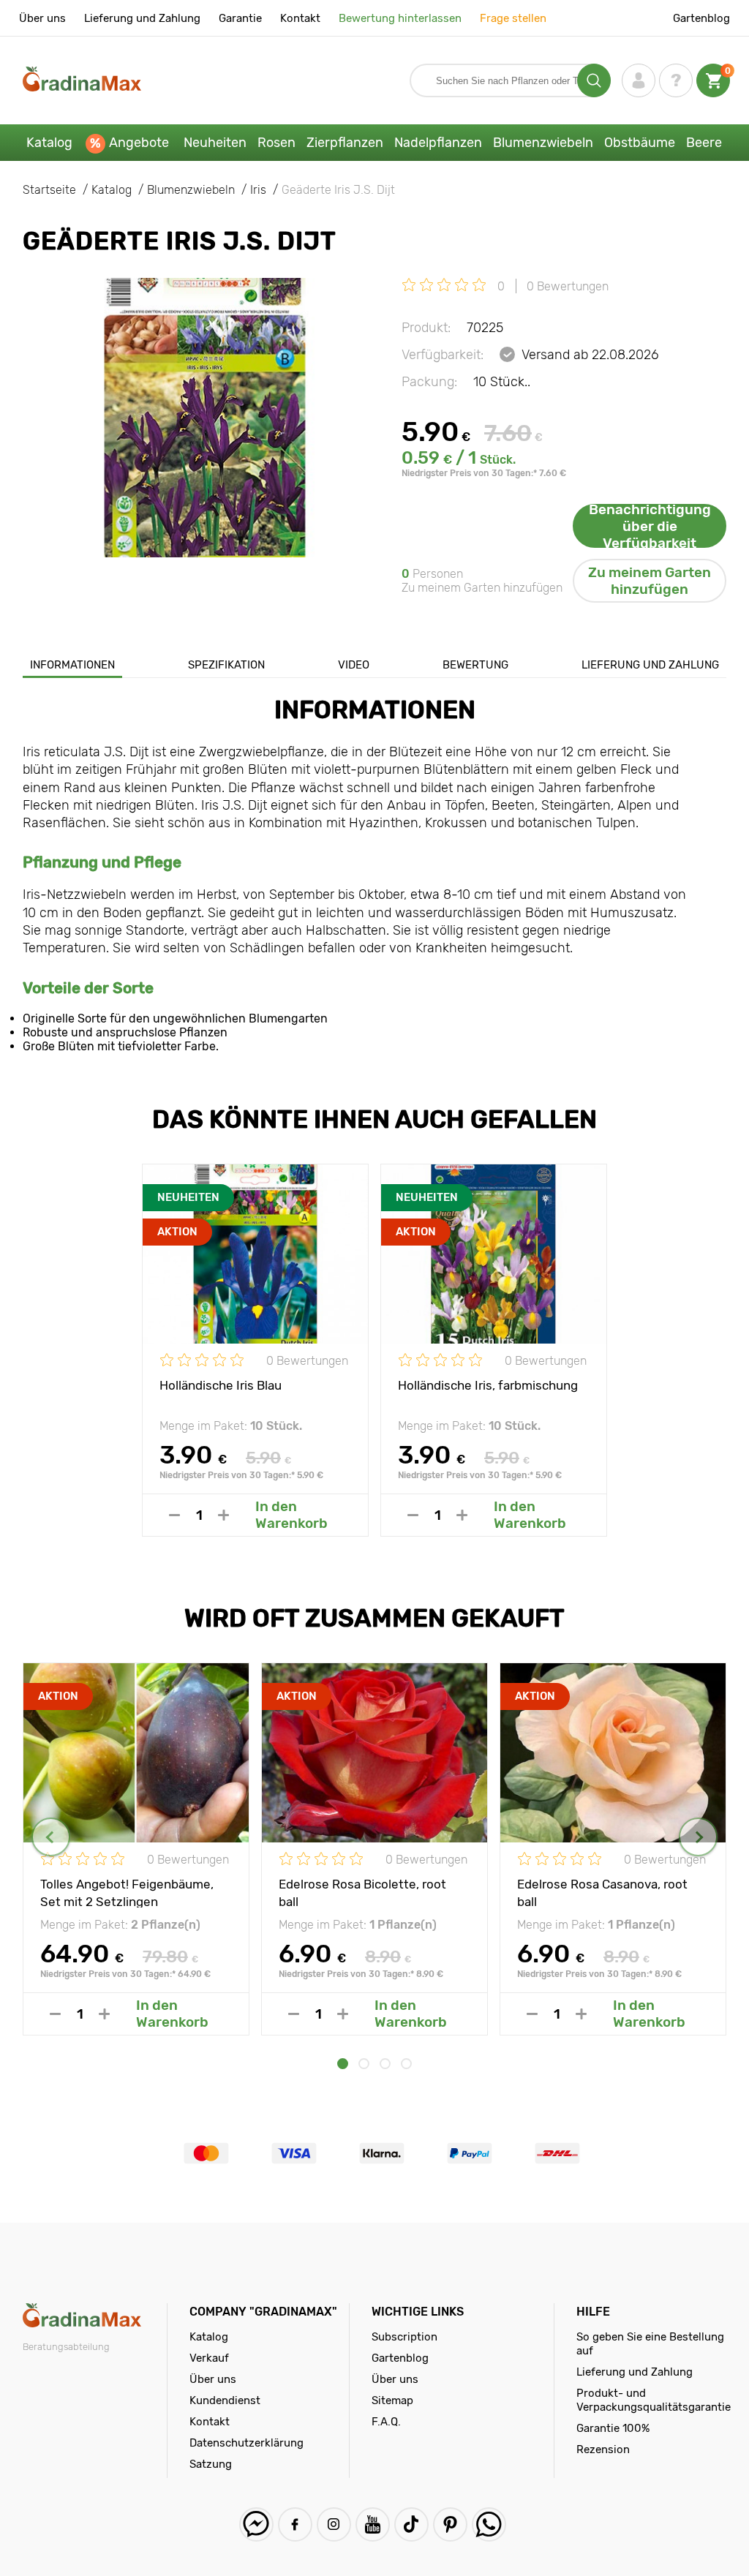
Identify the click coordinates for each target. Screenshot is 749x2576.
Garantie (240, 18)
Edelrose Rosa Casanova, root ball (602, 1892)
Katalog (49, 143)
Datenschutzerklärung (246, 2443)
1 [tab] (343, 2064)
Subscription (404, 2337)
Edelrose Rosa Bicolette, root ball (362, 1892)
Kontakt (300, 18)
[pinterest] (450, 2524)
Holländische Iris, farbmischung (488, 1385)
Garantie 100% (613, 2428)
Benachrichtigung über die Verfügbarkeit (650, 526)
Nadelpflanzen (438, 143)
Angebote (139, 143)
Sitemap (392, 2400)
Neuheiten (215, 143)
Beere (704, 143)
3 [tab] (385, 2064)
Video (354, 665)
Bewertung (475, 665)
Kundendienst (225, 2400)
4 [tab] (406, 2064)
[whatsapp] (489, 2524)
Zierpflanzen (345, 143)
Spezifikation (226, 665)
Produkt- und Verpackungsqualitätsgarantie (654, 2400)
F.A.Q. (386, 2422)
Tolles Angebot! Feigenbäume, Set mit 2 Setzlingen (127, 1892)
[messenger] (256, 2524)
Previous (51, 1837)
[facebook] (295, 2524)
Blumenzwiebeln (543, 143)
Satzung (211, 2464)
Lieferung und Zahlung (142, 18)
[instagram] (334, 2524)
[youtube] (373, 2524)
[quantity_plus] (223, 1515)
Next (698, 1837)
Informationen (72, 665)
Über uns (42, 18)
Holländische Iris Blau (221, 1385)
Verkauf (209, 2358)
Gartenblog (701, 18)
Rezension (603, 2449)
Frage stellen (513, 18)
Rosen (276, 143)
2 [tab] (364, 2064)
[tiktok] (411, 2524)
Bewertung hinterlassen (400, 18)
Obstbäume (640, 143)
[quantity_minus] (174, 1515)
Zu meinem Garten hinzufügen (650, 581)
